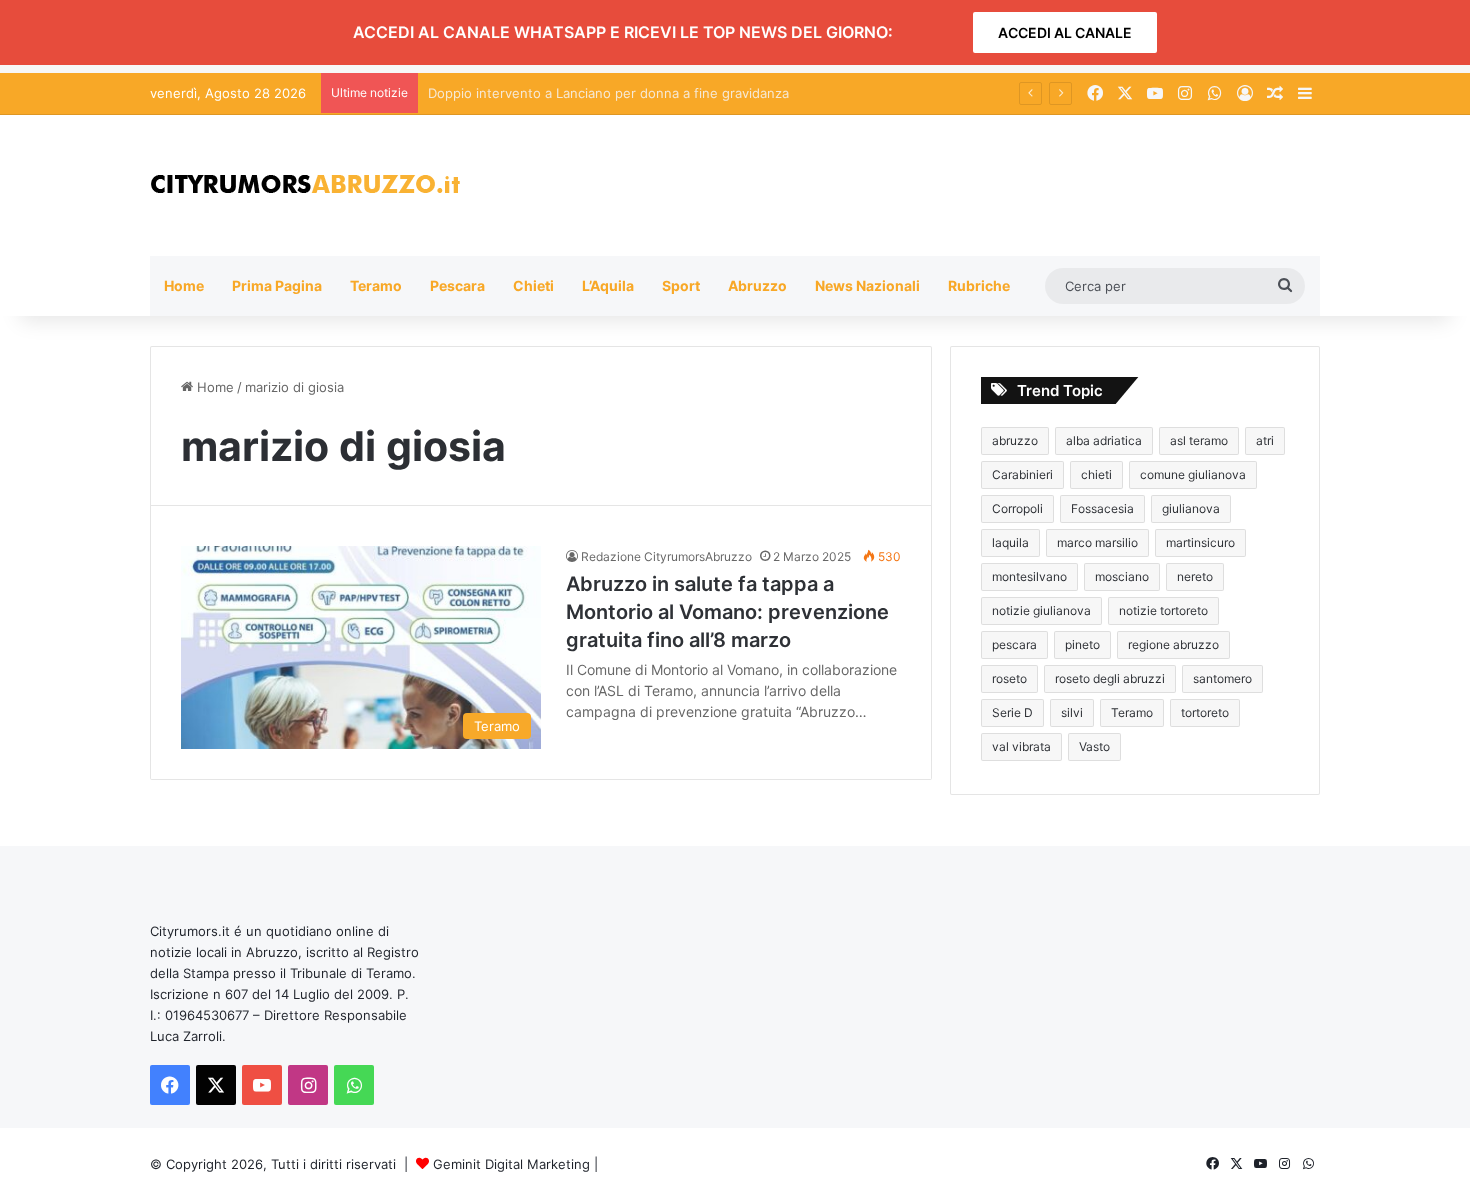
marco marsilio (1097, 542)
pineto (1082, 644)
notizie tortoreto (1163, 610)
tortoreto (1205, 712)
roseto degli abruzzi (1110, 678)
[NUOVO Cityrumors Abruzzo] (305, 185)
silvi (1072, 712)
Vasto (1094, 746)
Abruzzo (757, 285)
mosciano (1122, 576)
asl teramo (1199, 440)
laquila (1010, 542)
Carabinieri (1022, 474)
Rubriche (979, 285)
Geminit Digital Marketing (511, 1164)
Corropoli (1017, 508)
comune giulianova (1193, 474)
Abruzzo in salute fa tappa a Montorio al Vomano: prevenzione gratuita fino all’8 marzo (727, 612)
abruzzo (1015, 440)
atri (1265, 440)
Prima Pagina (277, 285)
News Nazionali (867, 285)
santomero (1222, 678)
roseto (1009, 678)
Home (184, 285)
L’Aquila (608, 285)
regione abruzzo (1173, 644)
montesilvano (1029, 576)
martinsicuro (1200, 542)
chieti (1096, 474)
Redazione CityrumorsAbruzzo (666, 556)
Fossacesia (1102, 508)
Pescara (457, 285)
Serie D (1012, 712)
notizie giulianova (1041, 610)
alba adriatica (1104, 440)
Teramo (376, 285)
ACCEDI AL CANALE (1065, 32)
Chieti (533, 285)
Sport (681, 285)
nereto (1195, 576)
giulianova (1191, 508)
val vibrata (1021, 746)
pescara (1014, 644)
